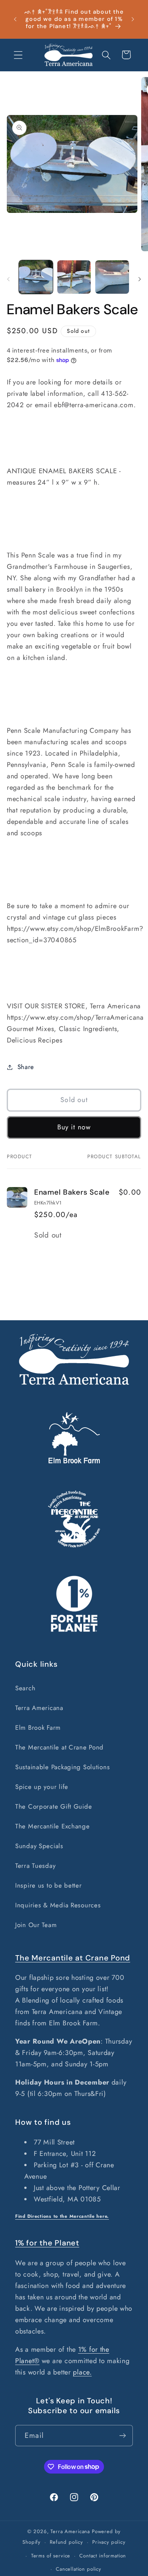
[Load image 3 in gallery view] (112, 277)
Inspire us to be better (49, 1885)
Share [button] (26, 1067)
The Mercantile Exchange (53, 1826)
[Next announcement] (133, 19)
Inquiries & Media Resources (58, 1905)
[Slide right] (140, 279)
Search (25, 1688)
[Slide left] (8, 279)
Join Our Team (36, 1925)
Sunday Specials (39, 1846)
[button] (18, 55)
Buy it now (74, 1127)
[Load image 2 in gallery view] (74, 277)
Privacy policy (109, 2542)
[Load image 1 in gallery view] (36, 277)
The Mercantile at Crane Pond (59, 1747)
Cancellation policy (79, 2569)
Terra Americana (39, 1708)
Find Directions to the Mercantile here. (62, 2216)
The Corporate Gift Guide (54, 1806)
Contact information (103, 2556)
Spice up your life (42, 1787)
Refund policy (66, 2542)
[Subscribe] (122, 2436)
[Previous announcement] (15, 19)
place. (82, 2372)
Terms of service (51, 2556)
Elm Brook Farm (38, 1727)
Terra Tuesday (35, 1866)
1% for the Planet (47, 2243)
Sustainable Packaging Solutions (62, 1767)
